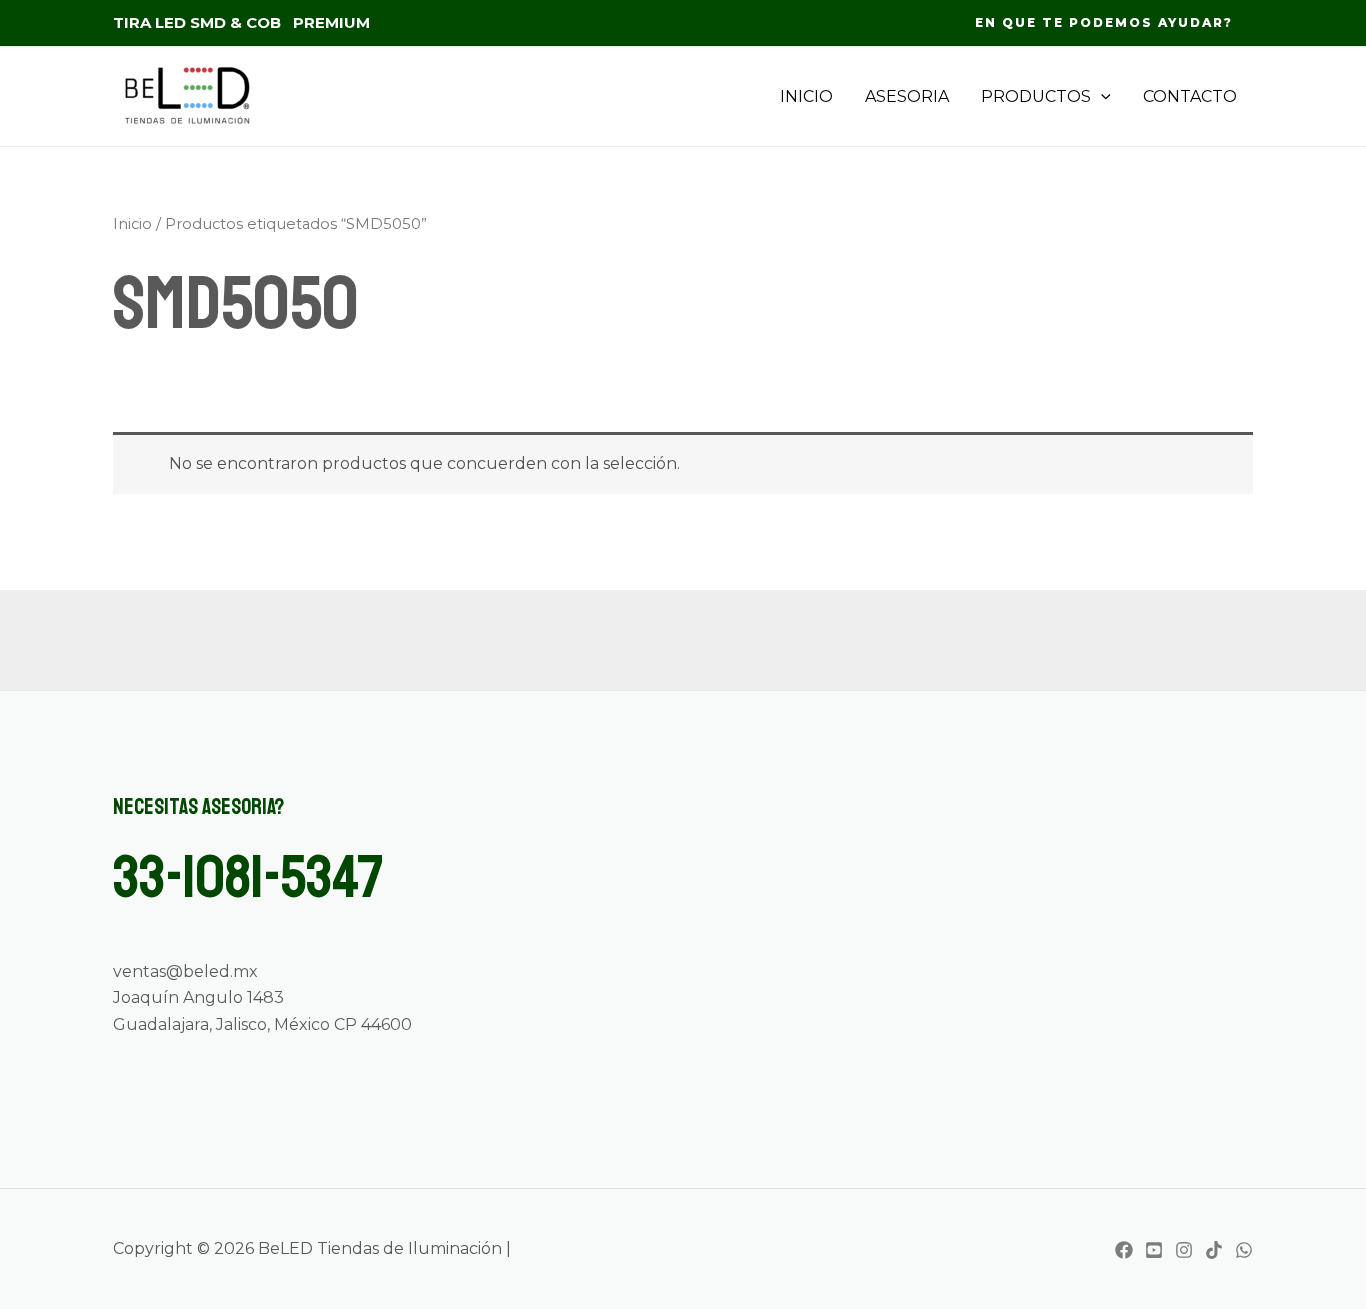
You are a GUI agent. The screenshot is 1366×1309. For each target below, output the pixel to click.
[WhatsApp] (1244, 1250)
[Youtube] (1154, 1250)
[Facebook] (1124, 1250)
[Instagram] (1184, 1250)
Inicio (132, 224)
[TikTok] (1214, 1250)
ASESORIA (907, 96)
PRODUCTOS (1036, 96)
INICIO (806, 96)
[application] (1101, 97)
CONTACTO (1190, 96)
